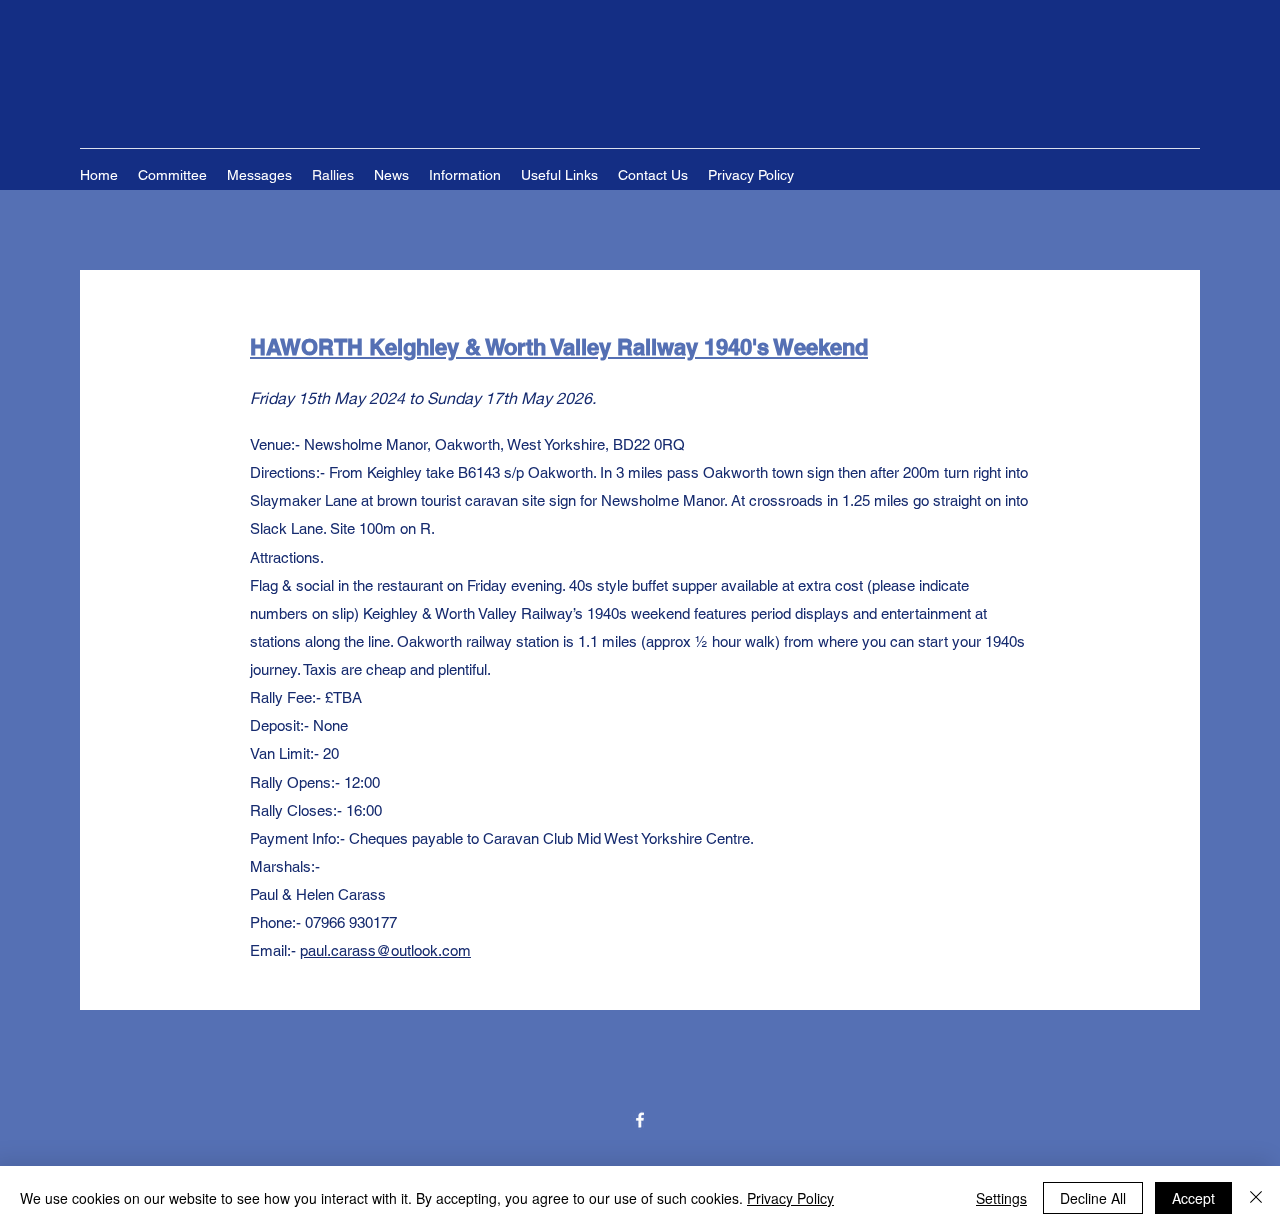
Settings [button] (1001, 1198)
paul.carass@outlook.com (385, 950)
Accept (1193, 1198)
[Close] (1256, 1198)
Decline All (1093, 1198)
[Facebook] (640, 1120)
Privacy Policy (790, 1198)
